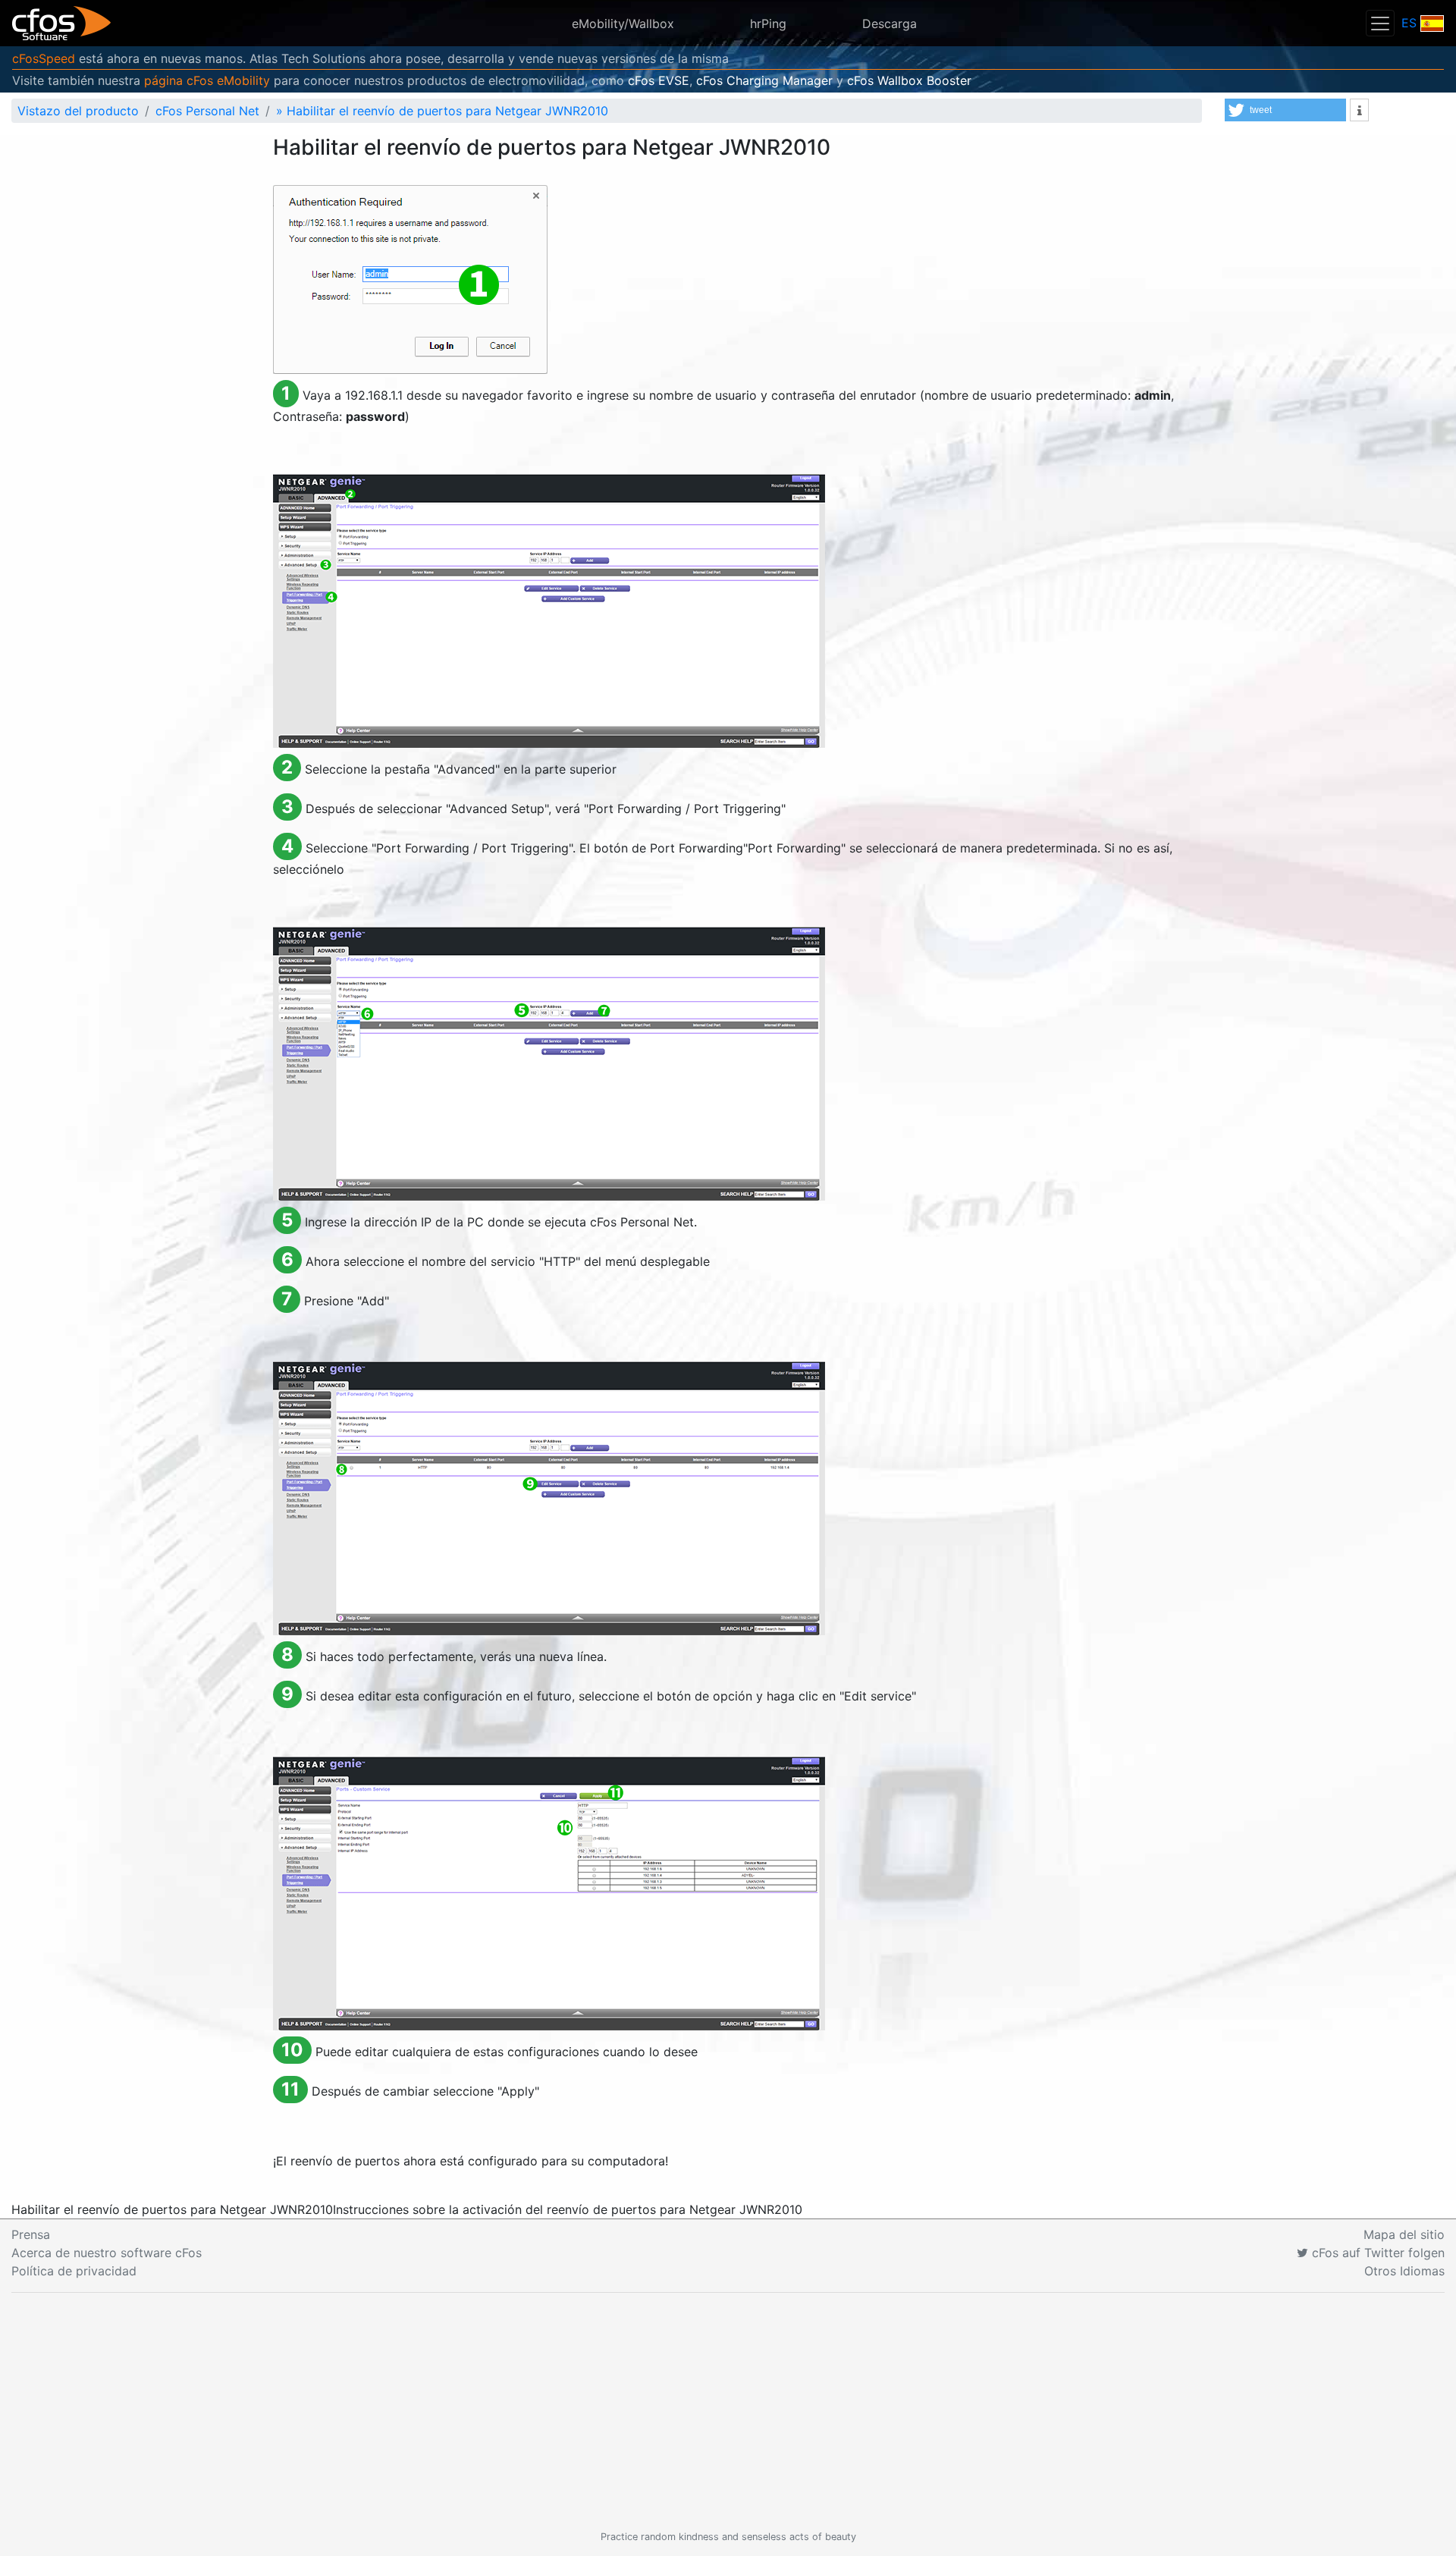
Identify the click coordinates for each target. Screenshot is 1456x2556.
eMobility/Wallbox (623, 24)
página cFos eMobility (207, 80)
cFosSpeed (44, 58)
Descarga (890, 24)
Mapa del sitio (1404, 2234)
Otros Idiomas (1404, 2271)
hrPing (768, 24)
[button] (1285, 110)
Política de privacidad (74, 2271)
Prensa (31, 2234)
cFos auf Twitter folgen (1376, 2253)
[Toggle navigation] (1380, 23)
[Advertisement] (728, 2411)
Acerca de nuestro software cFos (107, 2253)
